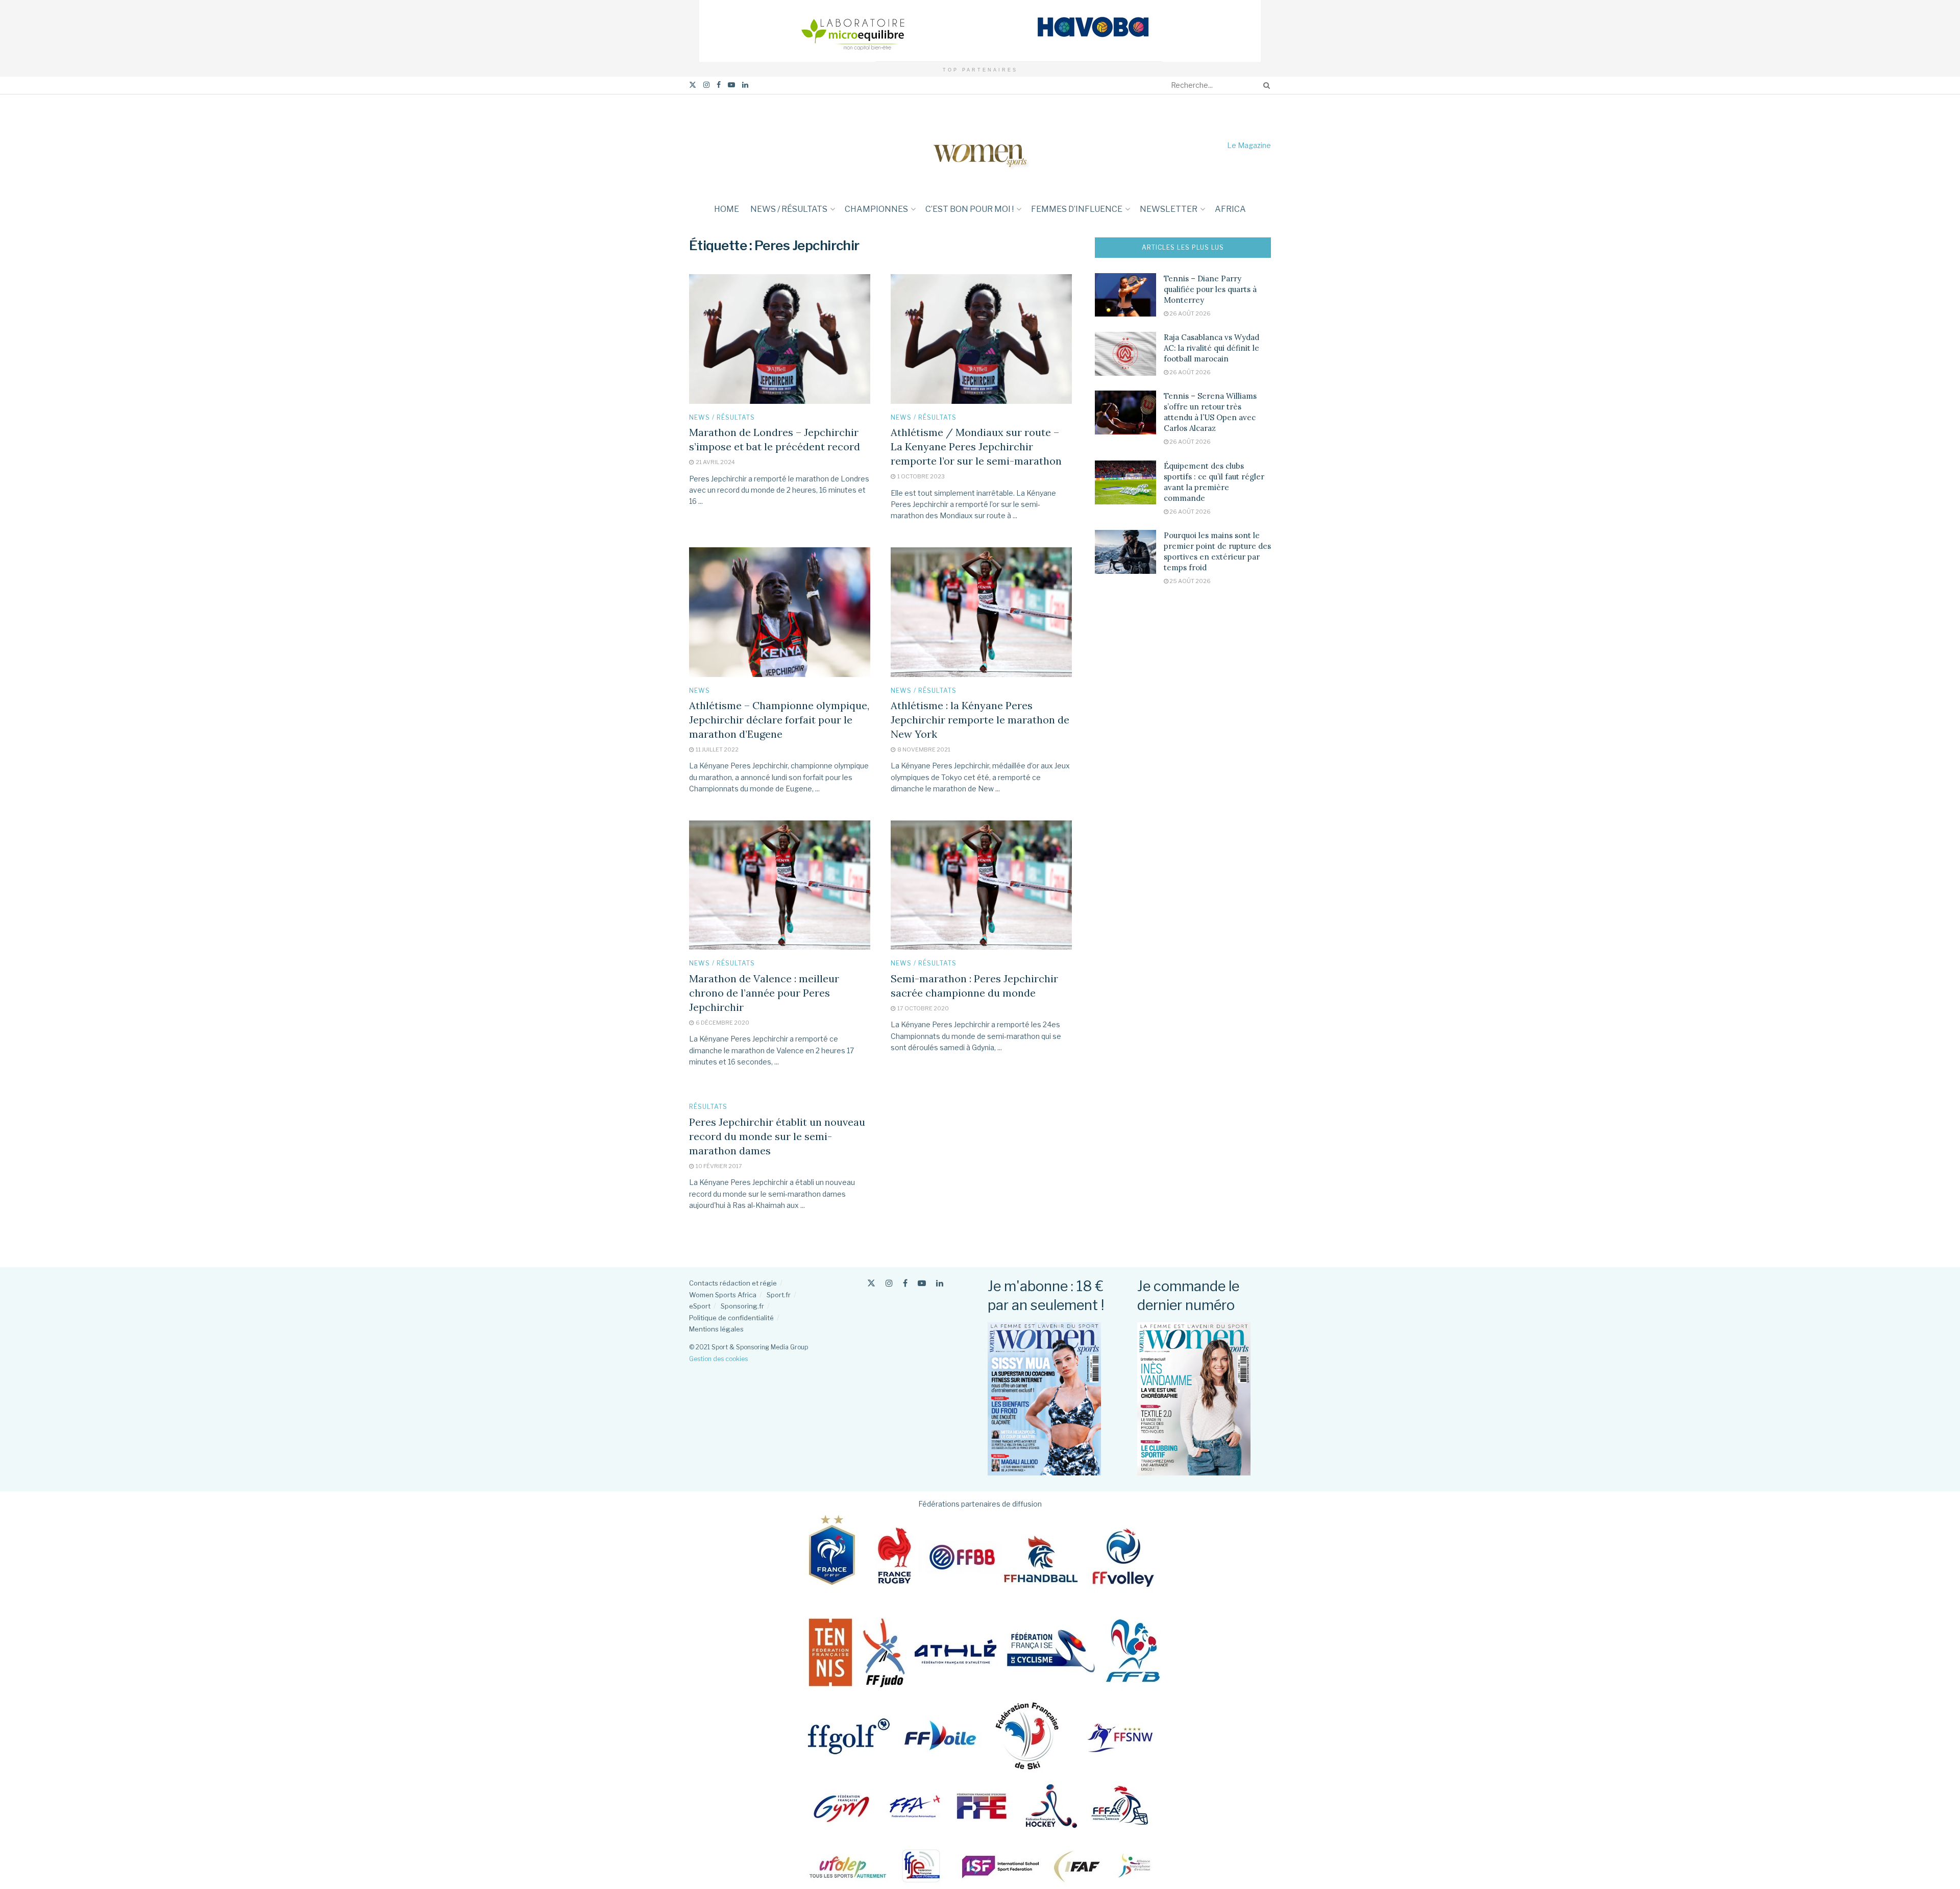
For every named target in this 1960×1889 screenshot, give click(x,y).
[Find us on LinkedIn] (745, 85)
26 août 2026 (1190, 313)
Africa (1230, 209)
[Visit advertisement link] (980, 31)
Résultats (708, 1107)
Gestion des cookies (718, 1359)
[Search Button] (1265, 85)
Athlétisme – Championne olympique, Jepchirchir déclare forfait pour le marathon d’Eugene (779, 720)
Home (727, 209)
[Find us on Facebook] (719, 85)
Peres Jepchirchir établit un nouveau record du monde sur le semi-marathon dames (777, 1136)
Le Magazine (1249, 145)
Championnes (876, 209)
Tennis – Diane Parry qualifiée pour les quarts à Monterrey (1210, 289)
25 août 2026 (1190, 581)
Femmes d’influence (1077, 209)
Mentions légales (716, 1329)
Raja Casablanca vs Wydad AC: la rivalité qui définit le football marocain (1211, 348)
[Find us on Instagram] (706, 85)
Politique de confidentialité (731, 1318)
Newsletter (1169, 209)
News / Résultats (789, 209)
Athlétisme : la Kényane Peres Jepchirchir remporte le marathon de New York (980, 720)
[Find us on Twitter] (693, 85)
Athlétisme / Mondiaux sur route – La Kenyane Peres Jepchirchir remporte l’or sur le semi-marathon (976, 446)
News (700, 691)
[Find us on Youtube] (731, 85)
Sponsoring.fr (742, 1306)
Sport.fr (779, 1295)
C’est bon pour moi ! (970, 209)
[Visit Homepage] (980, 145)
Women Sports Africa (723, 1295)
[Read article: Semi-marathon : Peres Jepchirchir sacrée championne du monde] (981, 885)
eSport (700, 1306)
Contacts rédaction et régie (733, 1283)
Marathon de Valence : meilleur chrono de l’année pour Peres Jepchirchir (764, 993)
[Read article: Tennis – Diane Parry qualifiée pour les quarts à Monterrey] (1125, 295)
